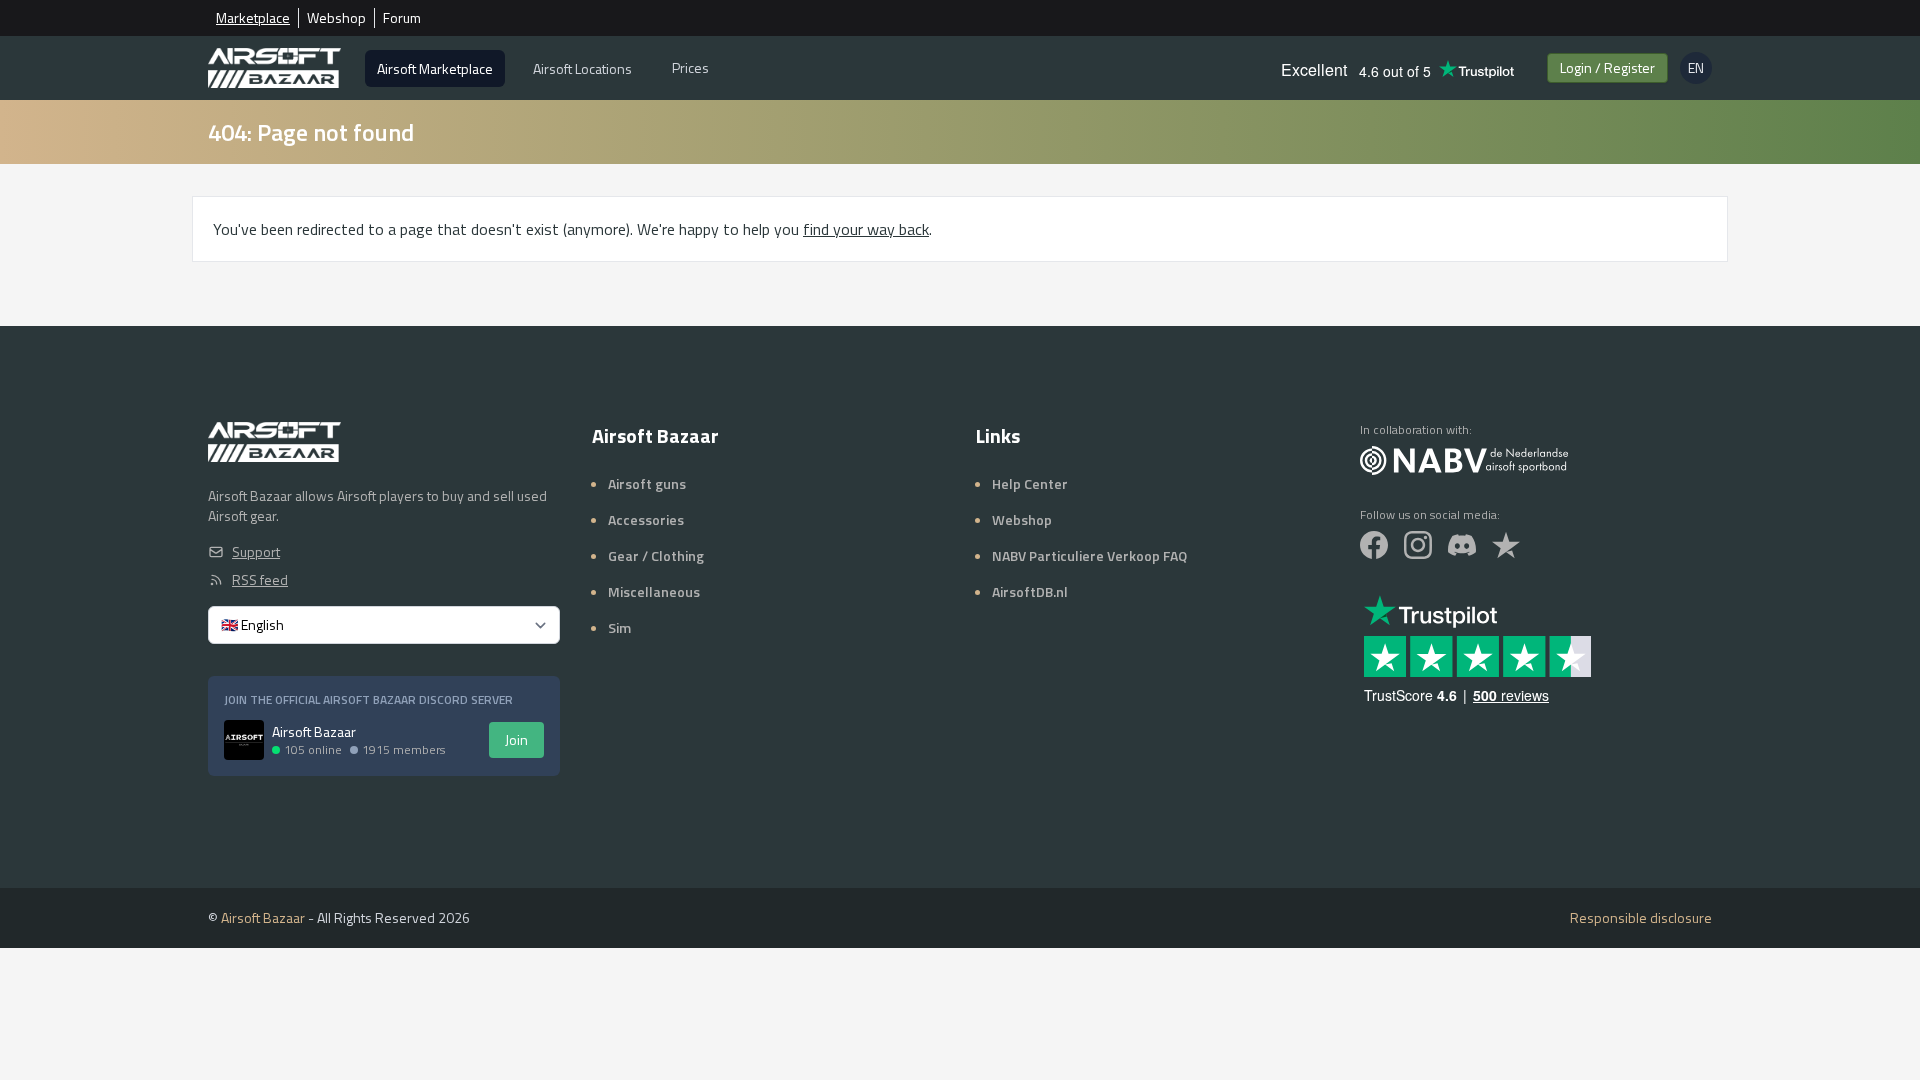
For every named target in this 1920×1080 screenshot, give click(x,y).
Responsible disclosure (1641, 918)
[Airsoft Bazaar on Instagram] (1418, 545)
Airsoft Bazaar (263, 917)
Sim (619, 627)
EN (1700, 70)
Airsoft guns (647, 483)
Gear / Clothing (656, 555)
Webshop (336, 18)
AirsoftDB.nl (1030, 591)
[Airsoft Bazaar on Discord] (1462, 545)
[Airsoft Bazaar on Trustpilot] (1506, 545)
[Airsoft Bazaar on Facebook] (1374, 545)
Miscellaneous (654, 591)
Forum (402, 18)
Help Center (1030, 483)
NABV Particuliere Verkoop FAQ (1089, 555)
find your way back (866, 229)
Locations (582, 68)
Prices (690, 67)
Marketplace (253, 18)
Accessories (646, 519)
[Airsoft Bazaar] (274, 68)
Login (1607, 67)
